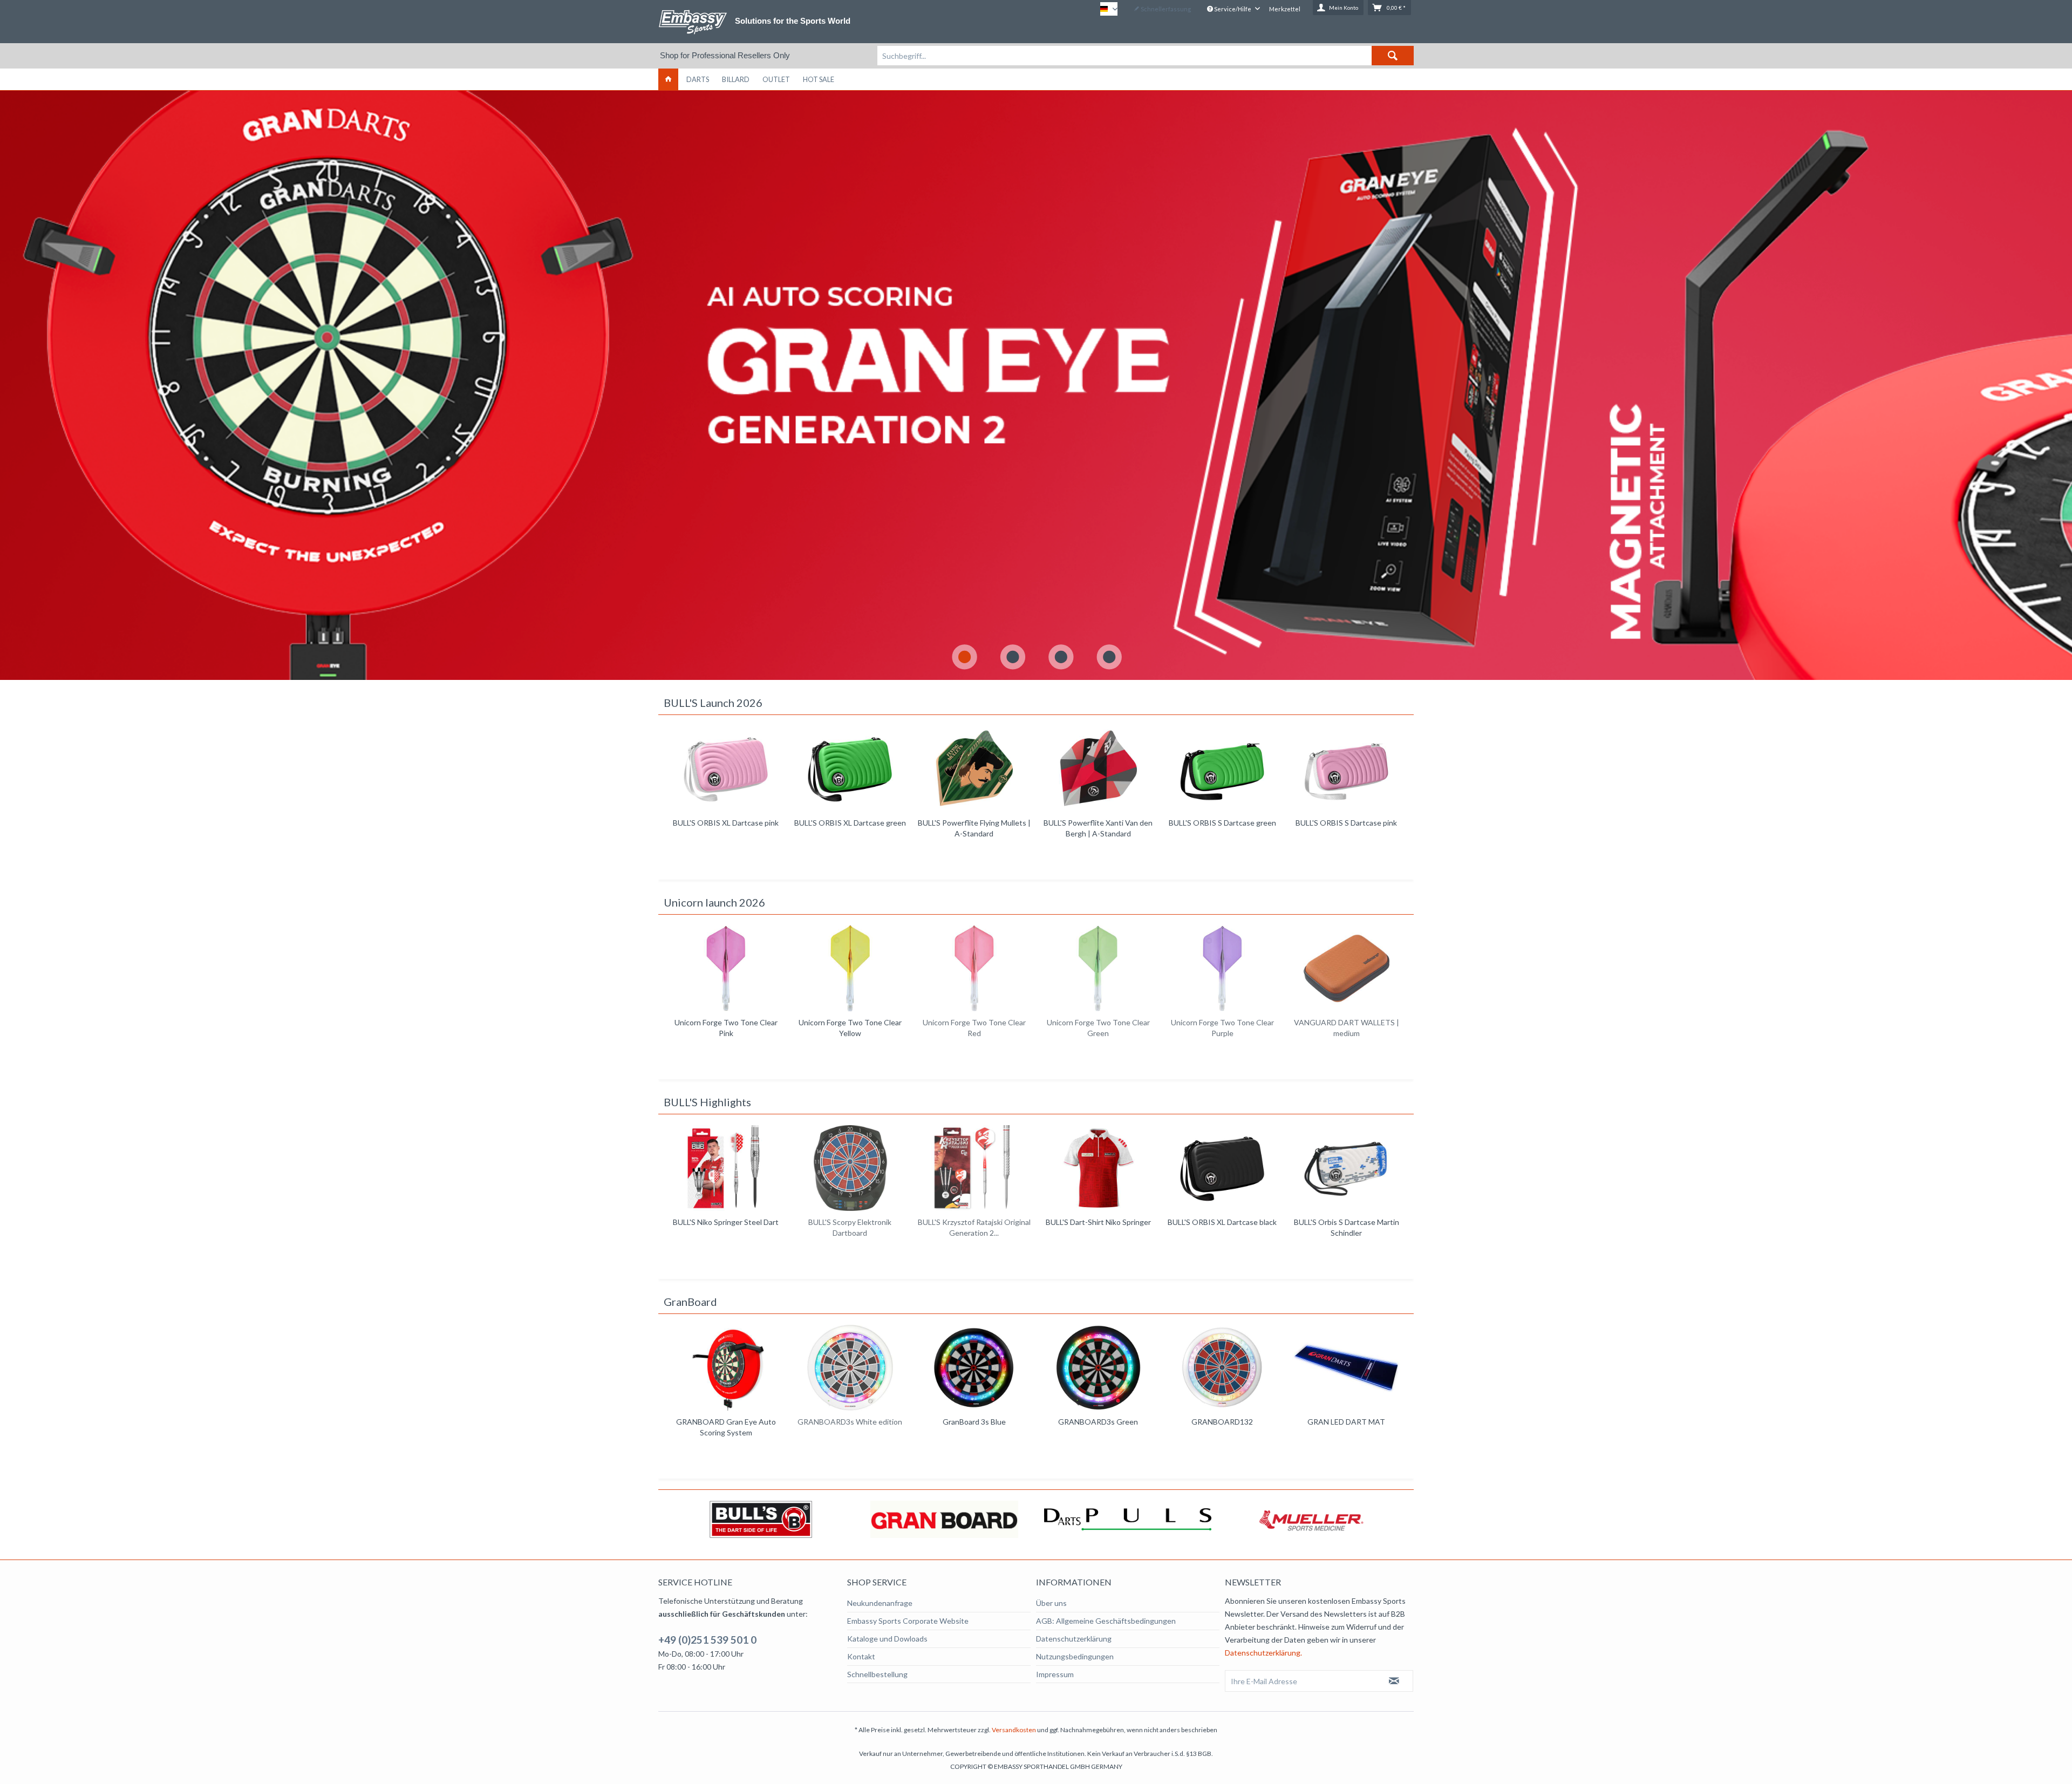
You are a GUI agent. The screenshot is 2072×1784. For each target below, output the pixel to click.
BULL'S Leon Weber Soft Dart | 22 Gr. (1346, 828)
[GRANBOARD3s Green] (1098, 1368)
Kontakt (861, 1656)
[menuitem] (1146, 56)
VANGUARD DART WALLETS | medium (1222, 1028)
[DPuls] (944, 1519)
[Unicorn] (1311, 1519)
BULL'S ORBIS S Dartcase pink (1222, 823)
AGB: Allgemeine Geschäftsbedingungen (1106, 1621)
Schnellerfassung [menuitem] (1165, 9)
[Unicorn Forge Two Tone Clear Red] (850, 968)
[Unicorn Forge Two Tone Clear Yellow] (726, 968)
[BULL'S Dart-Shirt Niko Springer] (974, 1168)
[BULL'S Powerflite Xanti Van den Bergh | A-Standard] (974, 769)
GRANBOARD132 (1222, 1422)
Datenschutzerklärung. (1263, 1653)
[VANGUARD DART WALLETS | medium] (1222, 968)
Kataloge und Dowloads (887, 1639)
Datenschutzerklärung (1074, 1639)
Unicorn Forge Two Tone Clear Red (850, 1028)
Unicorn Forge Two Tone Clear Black (1347, 1028)
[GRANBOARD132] (1222, 1368)
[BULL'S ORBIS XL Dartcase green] (726, 769)
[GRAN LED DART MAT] (1346, 1368)
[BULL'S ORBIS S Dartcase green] (1098, 769)
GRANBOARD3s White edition (850, 1422)
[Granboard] (761, 1519)
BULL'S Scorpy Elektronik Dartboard (726, 1227)
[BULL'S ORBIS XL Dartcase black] (1098, 1168)
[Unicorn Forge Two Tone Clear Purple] (1098, 968)
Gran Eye (1036, 385)
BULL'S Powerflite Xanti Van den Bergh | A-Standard (974, 828)
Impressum (1055, 1674)
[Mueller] (1128, 1519)
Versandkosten (1014, 1730)
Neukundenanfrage (880, 1603)
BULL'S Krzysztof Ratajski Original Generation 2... (850, 1227)
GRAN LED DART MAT (1346, 1422)
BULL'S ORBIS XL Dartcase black (1098, 1222)
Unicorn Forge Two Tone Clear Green (974, 1028)
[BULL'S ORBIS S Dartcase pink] (1222, 769)
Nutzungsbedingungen (1075, 1656)
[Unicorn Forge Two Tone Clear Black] (1346, 968)
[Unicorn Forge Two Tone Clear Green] (974, 968)
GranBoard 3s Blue (974, 1422)
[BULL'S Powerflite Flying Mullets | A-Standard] (850, 769)
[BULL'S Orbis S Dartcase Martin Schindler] (1222, 1168)
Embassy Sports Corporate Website (908, 1621)
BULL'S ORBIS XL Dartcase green (726, 823)
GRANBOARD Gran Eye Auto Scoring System (726, 1427)
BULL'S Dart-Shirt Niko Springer (974, 1222)
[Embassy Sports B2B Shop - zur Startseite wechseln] (693, 22)
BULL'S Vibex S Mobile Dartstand (1346, 1222)
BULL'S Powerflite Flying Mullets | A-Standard (850, 828)
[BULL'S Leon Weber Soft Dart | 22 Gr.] (1346, 769)
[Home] (668, 79)
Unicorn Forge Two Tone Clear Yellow (726, 1028)
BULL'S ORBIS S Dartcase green (1098, 823)
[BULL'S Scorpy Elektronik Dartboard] (726, 1168)
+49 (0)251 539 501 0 (707, 1640)
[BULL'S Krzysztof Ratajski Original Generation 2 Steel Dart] (850, 1168)
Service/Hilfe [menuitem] (1233, 9)
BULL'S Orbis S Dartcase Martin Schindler (1222, 1227)
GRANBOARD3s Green (1098, 1422)
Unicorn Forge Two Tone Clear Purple (1098, 1028)
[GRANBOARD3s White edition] (850, 1368)
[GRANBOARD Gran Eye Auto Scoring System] (726, 1368)
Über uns (1051, 1603)
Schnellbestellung (877, 1674)
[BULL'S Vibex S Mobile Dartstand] (1346, 1168)
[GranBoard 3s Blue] (974, 1368)
